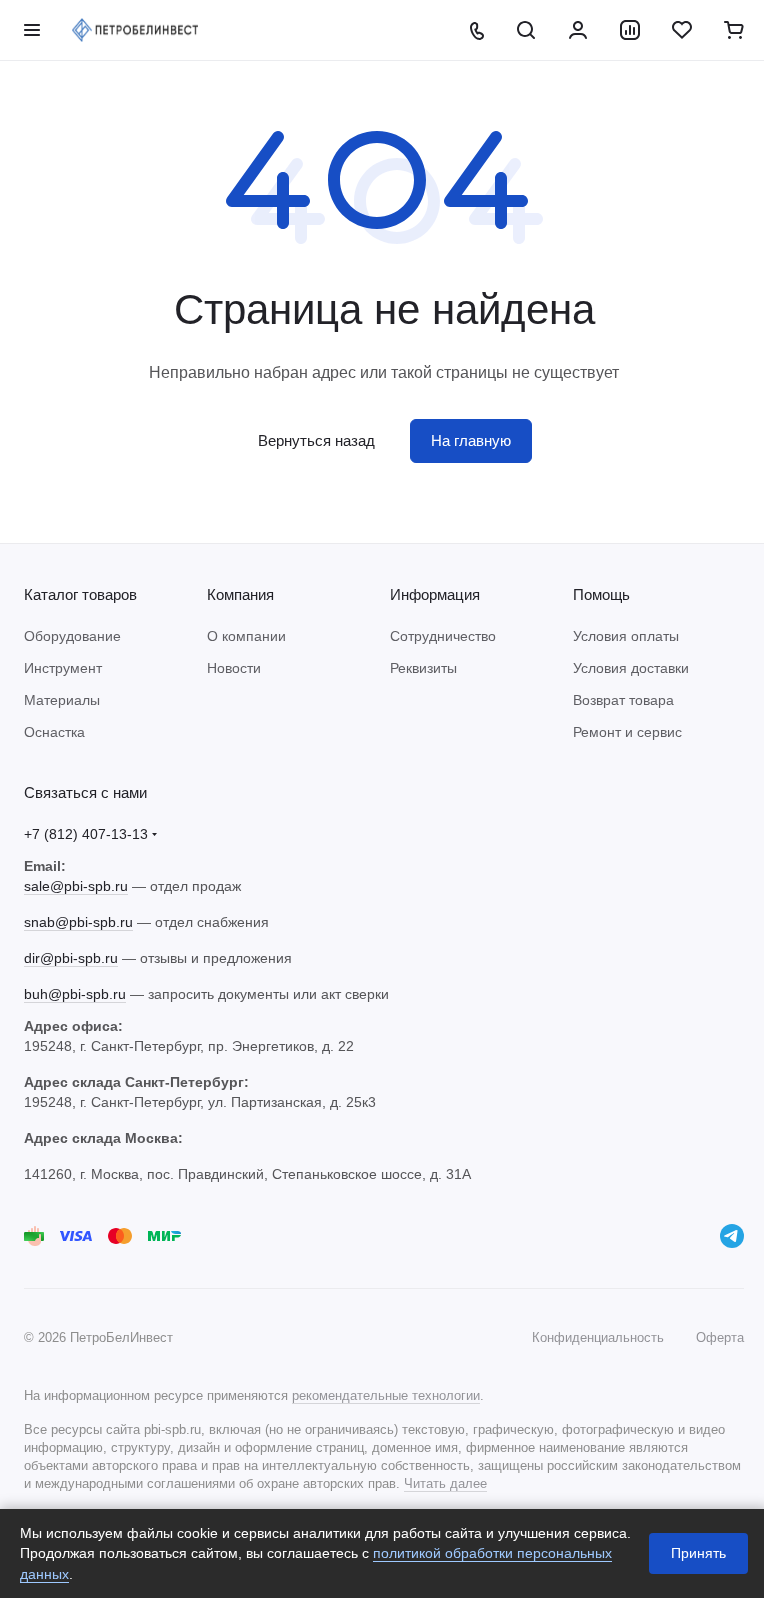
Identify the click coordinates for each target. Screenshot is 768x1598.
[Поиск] (526, 30)
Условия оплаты (626, 636)
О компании (246, 636)
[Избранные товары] (682, 30)
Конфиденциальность (598, 1337)
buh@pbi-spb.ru (75, 994)
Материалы (62, 700)
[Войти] (578, 30)
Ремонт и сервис (627, 732)
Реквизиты (423, 668)
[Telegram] (732, 1236)
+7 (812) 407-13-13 (86, 834)
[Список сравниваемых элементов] (630, 30)
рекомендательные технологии (386, 1395)
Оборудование (72, 636)
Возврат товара (623, 700)
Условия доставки (631, 668)
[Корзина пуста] (734, 30)
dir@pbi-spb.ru (71, 958)
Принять (698, 1553)
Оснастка (54, 732)
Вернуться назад (316, 440)
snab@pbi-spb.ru (78, 922)
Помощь (601, 594)
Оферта (720, 1337)
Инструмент (63, 668)
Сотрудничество (443, 636)
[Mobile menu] (32, 30)
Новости (234, 668)
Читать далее (445, 1483)
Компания (240, 594)
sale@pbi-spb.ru (76, 886)
